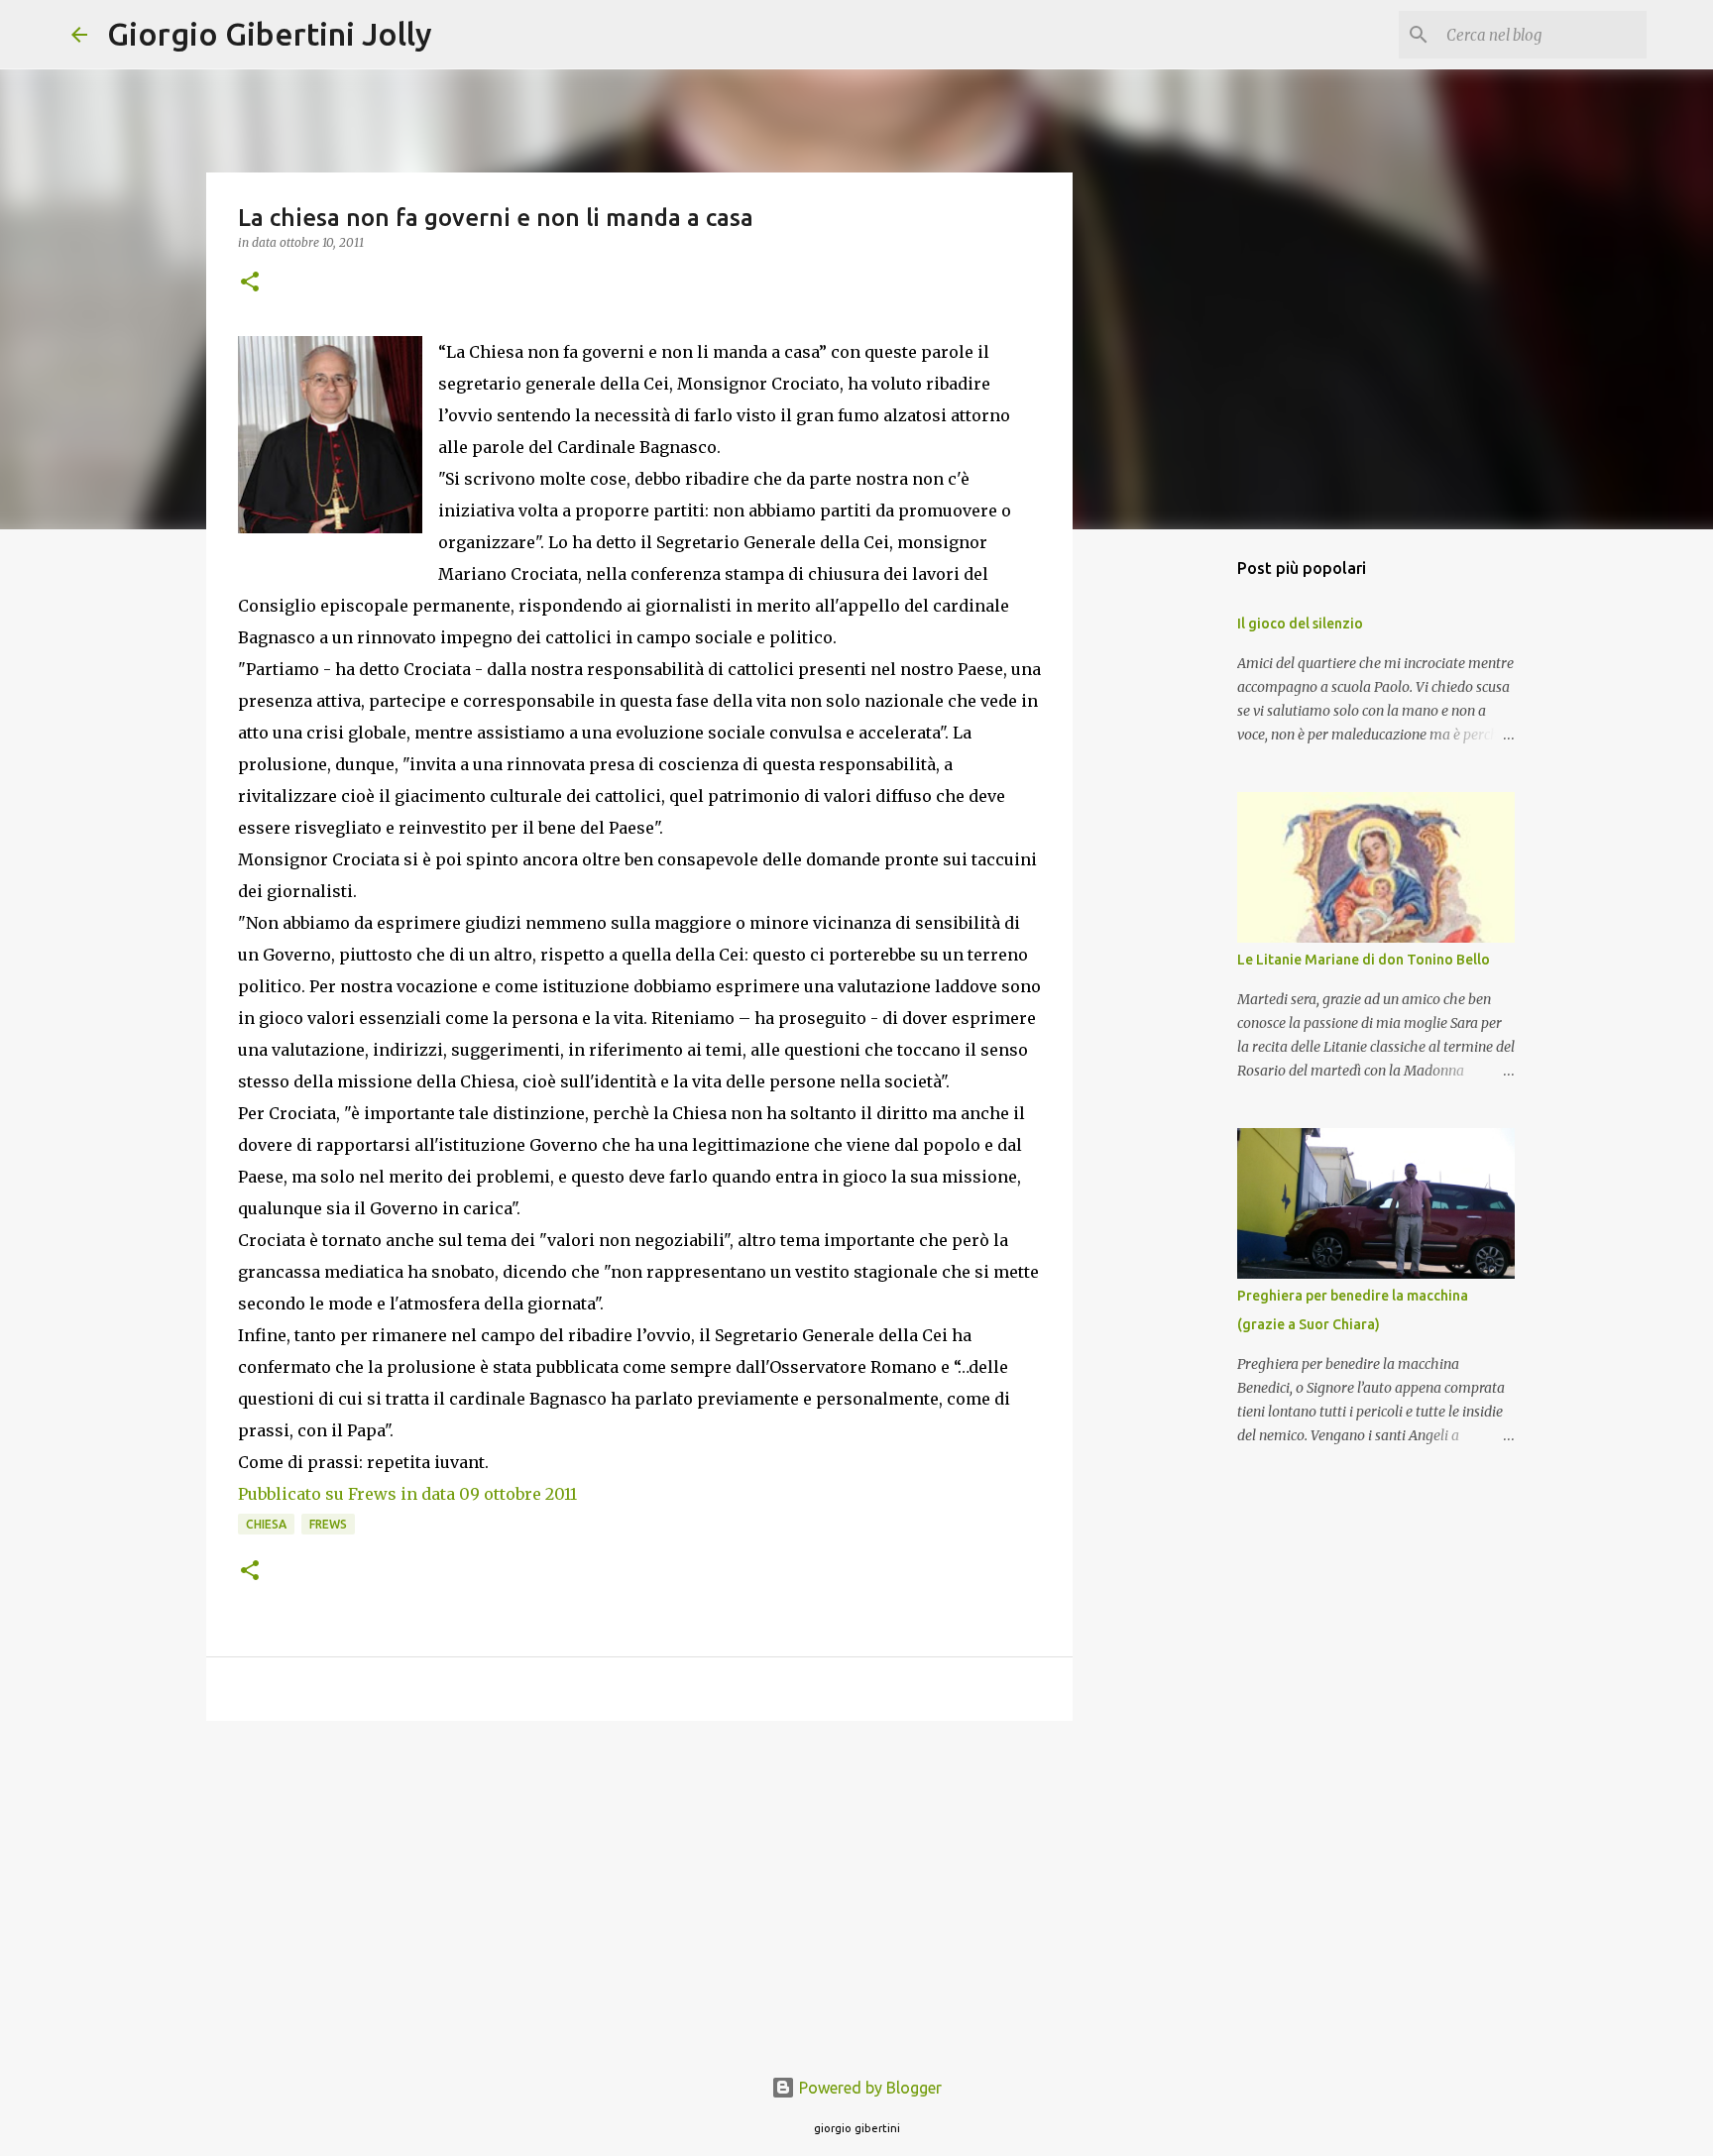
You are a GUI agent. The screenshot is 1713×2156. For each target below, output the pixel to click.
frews (328, 1524)
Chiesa (266, 1524)
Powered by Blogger (868, 2088)
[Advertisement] (639, 1889)
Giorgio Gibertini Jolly (270, 34)
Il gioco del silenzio (1300, 624)
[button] (250, 283)
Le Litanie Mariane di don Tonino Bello (1364, 960)
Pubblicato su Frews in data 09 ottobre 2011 (407, 1494)
